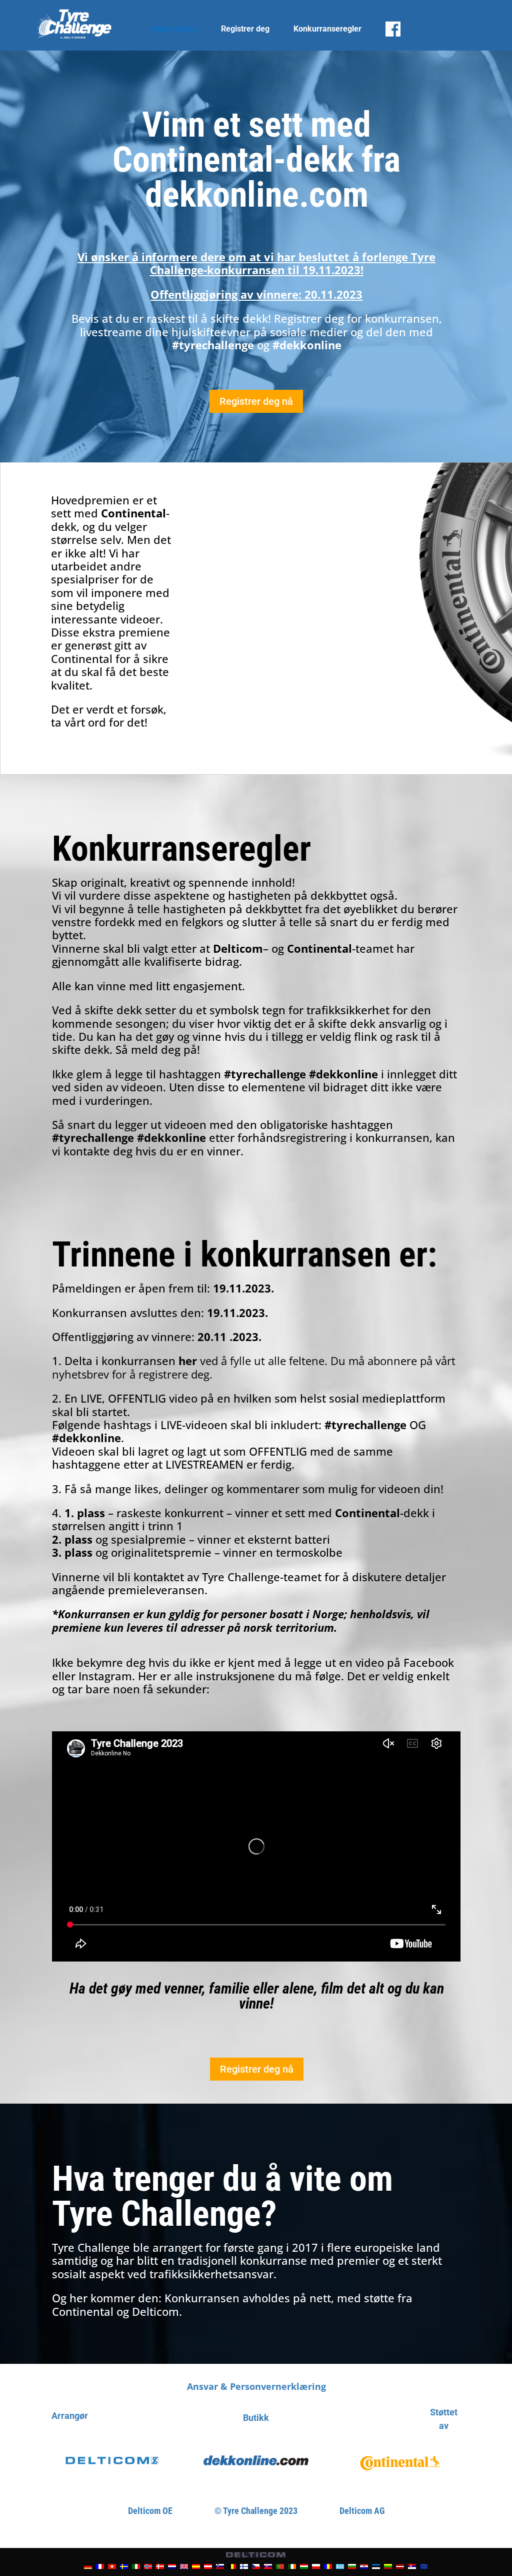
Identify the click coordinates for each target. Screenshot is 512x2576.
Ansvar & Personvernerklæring (256, 2386)
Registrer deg (245, 29)
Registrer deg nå (256, 401)
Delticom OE (150, 2511)
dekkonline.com (257, 195)
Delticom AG (362, 2511)
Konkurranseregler (327, 29)
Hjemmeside (174, 29)
